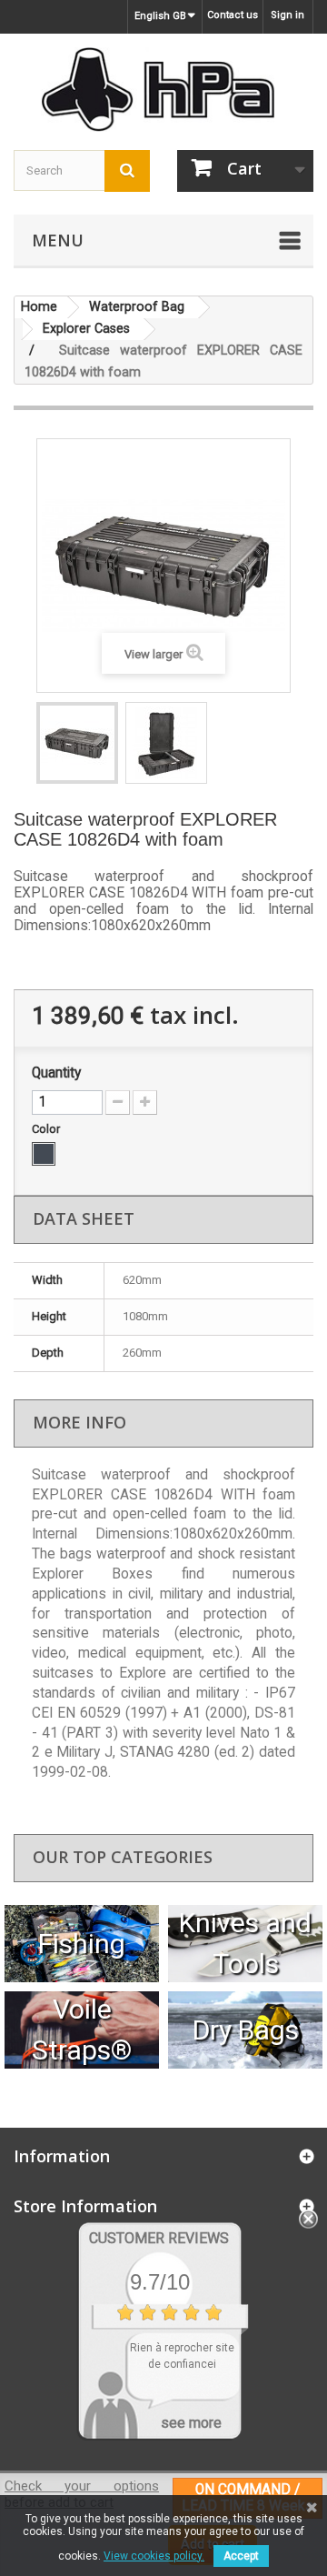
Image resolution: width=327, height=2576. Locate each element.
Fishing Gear (82, 1944)
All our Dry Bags (246, 2030)
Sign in (287, 15)
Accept (241, 2556)
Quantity (56, 1073)
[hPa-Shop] (163, 90)
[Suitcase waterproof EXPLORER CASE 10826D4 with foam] (77, 743)
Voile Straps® (82, 2030)
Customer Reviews (159, 2238)
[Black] (44, 1154)
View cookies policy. (154, 2556)
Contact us (233, 15)
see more (191, 2423)
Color (47, 1129)
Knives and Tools (245, 1943)
